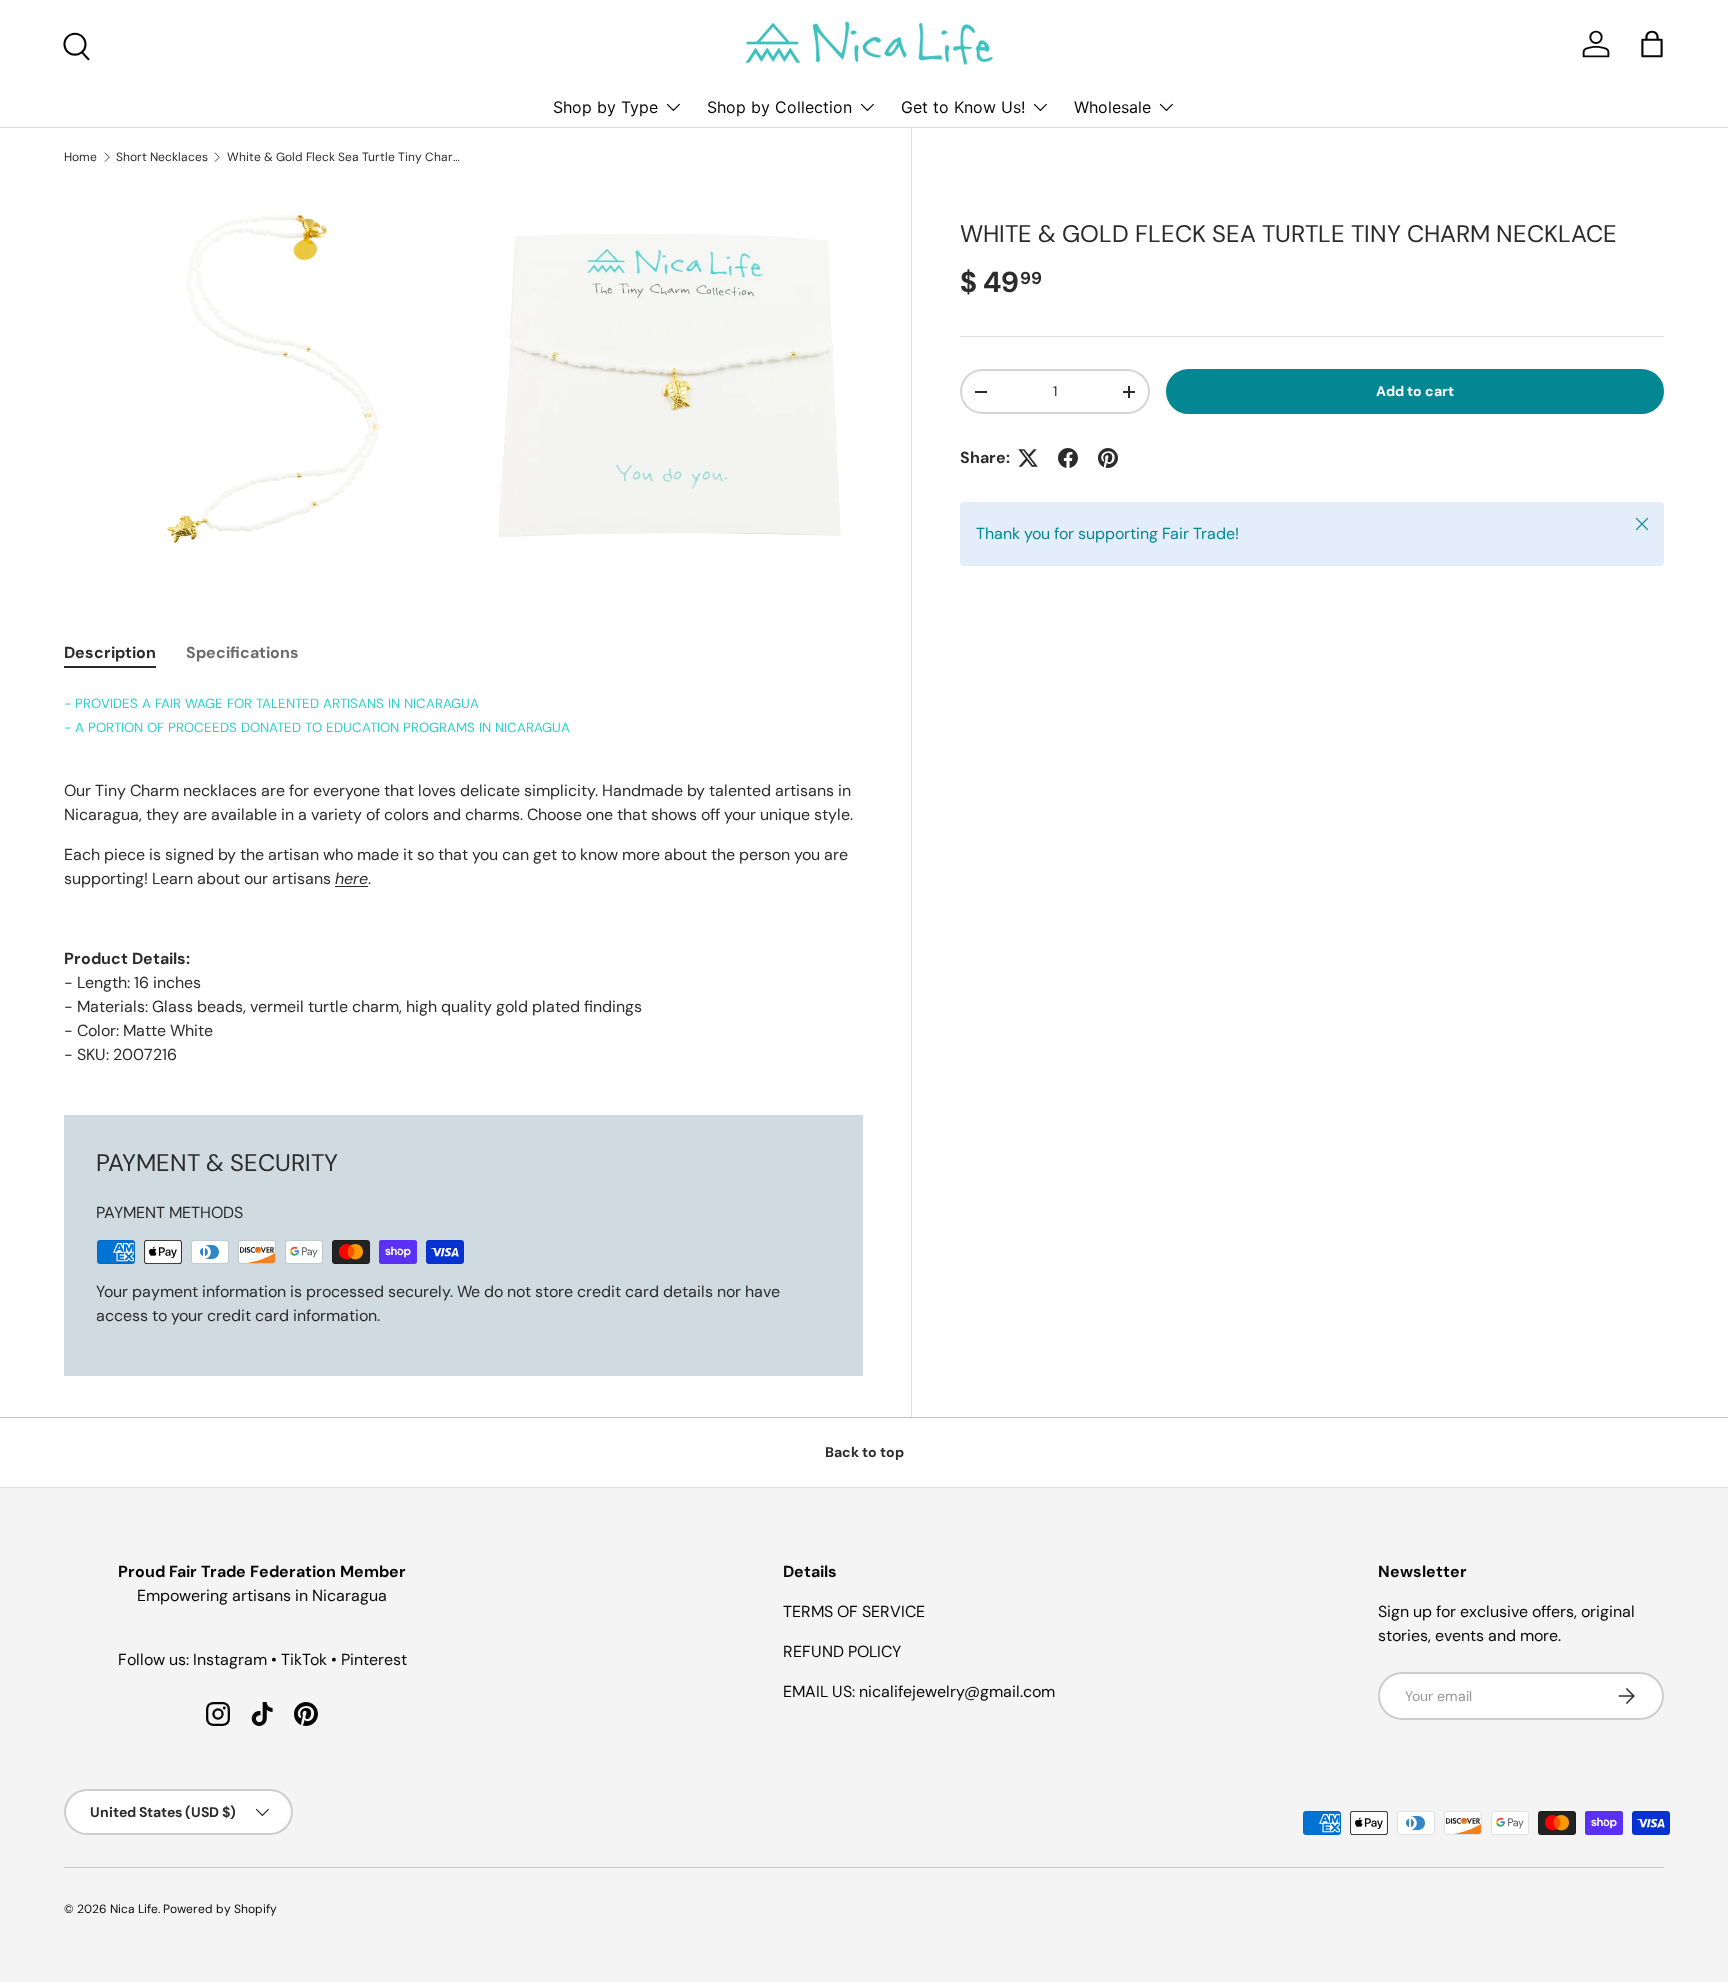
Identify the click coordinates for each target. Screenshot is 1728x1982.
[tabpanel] (463, 879)
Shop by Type (605, 107)
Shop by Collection (779, 107)
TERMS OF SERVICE (854, 1611)
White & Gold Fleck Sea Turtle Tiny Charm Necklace (347, 157)
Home (80, 157)
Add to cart (1415, 391)
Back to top (864, 1452)
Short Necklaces (162, 157)
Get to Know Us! (963, 107)
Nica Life (134, 1909)
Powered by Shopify (220, 1909)
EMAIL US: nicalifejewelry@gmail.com (919, 1691)
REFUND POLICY (842, 1651)
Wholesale (1112, 107)
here (351, 878)
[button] (1652, 44)
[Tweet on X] (1028, 458)
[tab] (110, 652)
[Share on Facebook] (1068, 458)
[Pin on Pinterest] (1108, 458)
